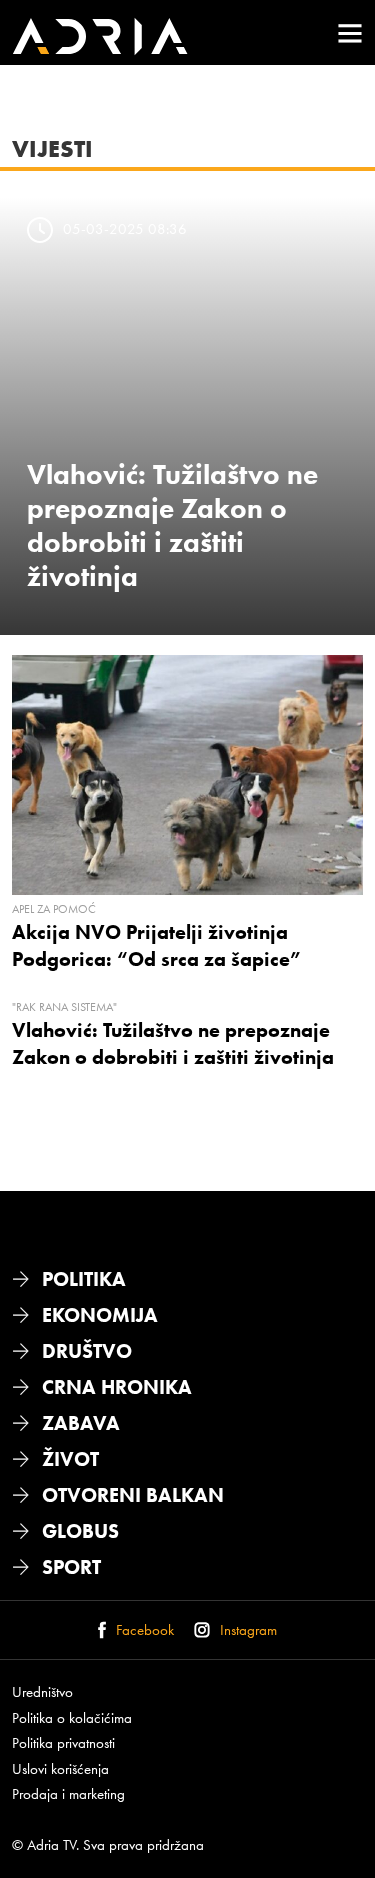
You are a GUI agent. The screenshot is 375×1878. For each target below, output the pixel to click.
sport (71, 1567)
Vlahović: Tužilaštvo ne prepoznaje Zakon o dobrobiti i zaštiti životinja (172, 525)
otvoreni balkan (133, 1495)
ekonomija (100, 1315)
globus (80, 1531)
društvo (87, 1351)
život (70, 1459)
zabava (81, 1423)
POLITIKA (84, 1279)
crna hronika (117, 1387)
